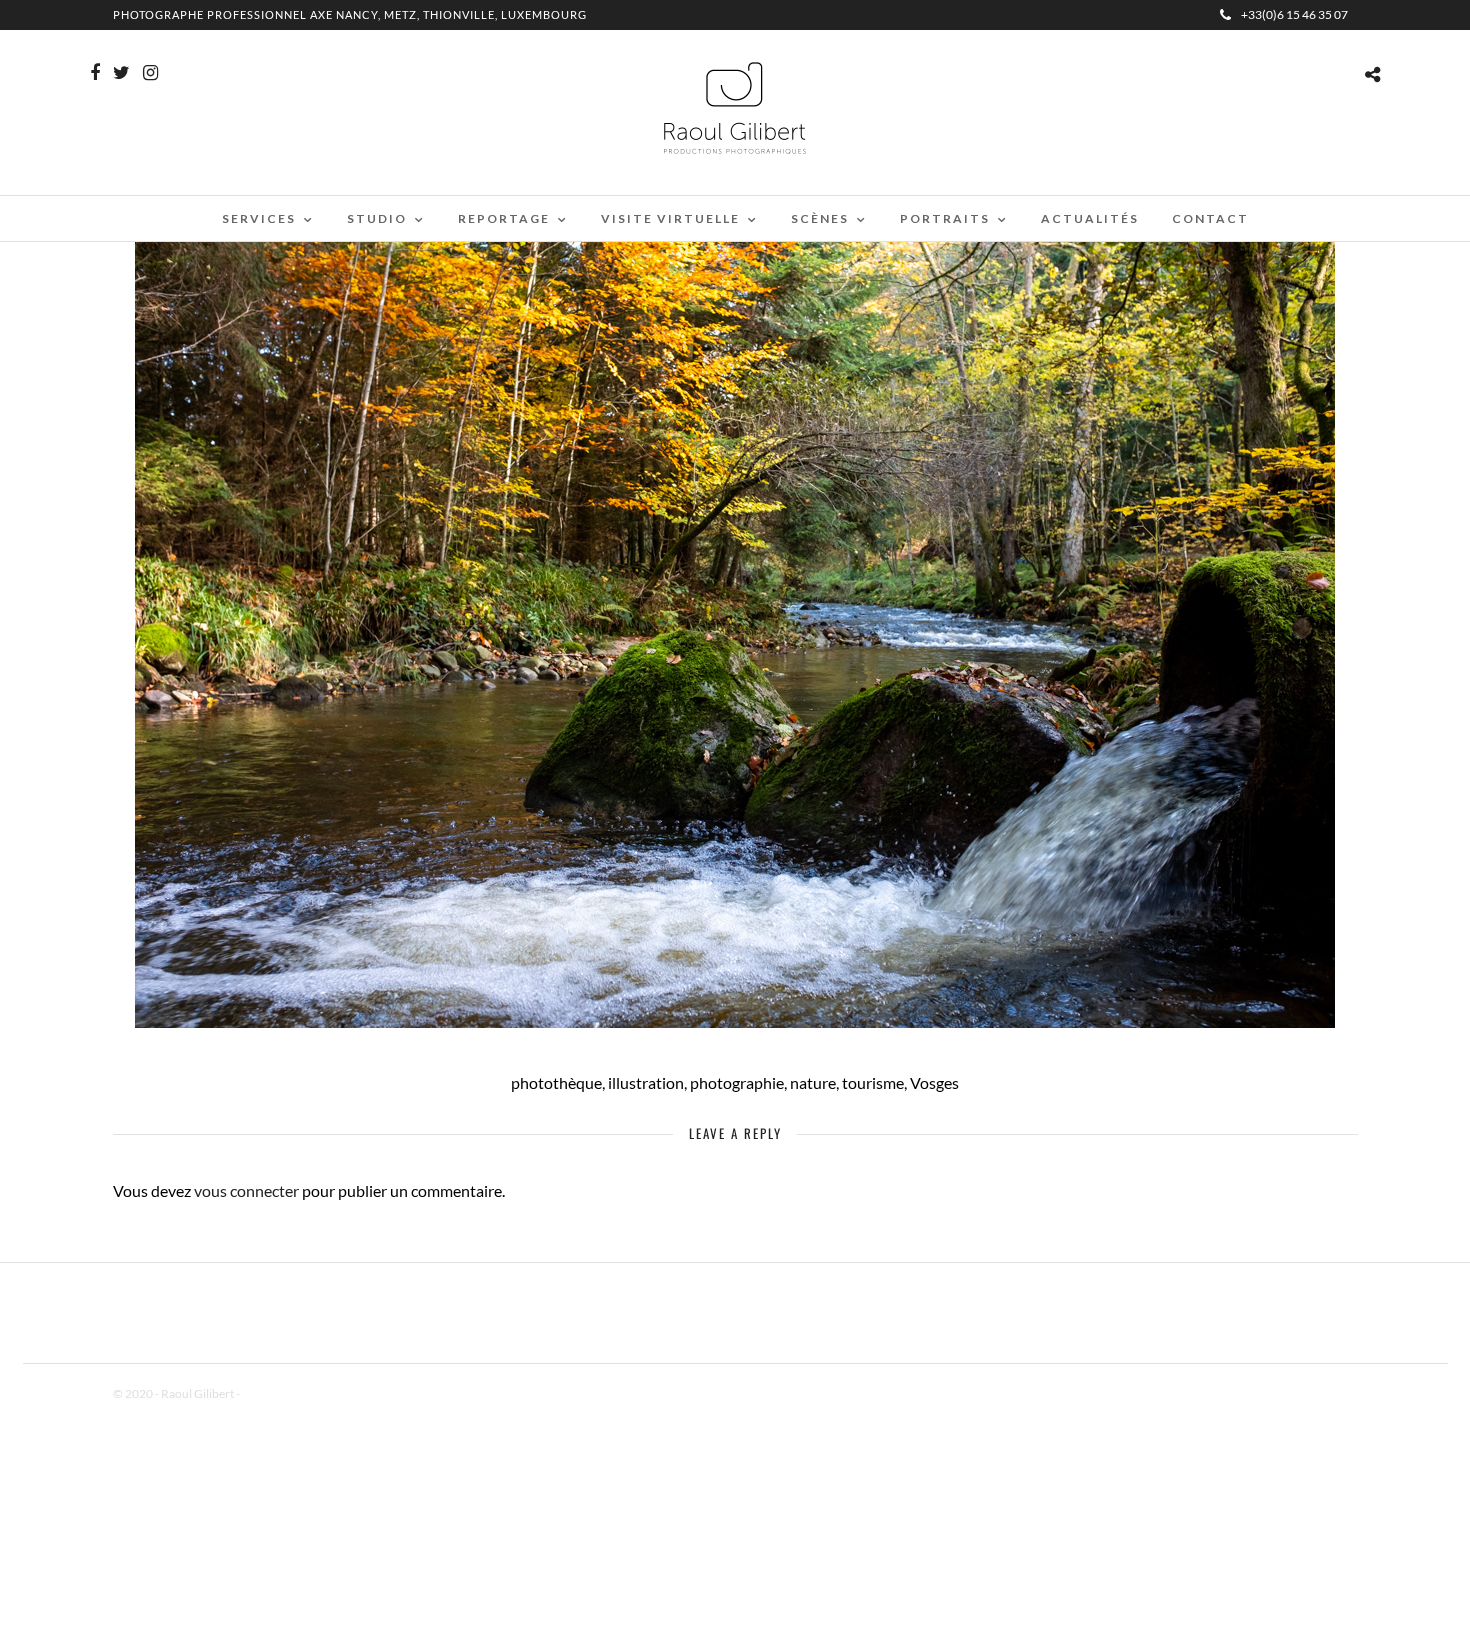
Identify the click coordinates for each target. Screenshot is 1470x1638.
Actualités (1090, 218)
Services (259, 218)
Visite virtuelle (670, 218)
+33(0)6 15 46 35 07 (1294, 14)
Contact (1210, 218)
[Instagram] (150, 73)
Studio (377, 218)
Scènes (820, 218)
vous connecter (246, 1190)
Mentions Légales (287, 1393)
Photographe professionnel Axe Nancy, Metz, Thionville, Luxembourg (350, 14)
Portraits (945, 218)
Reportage (504, 218)
